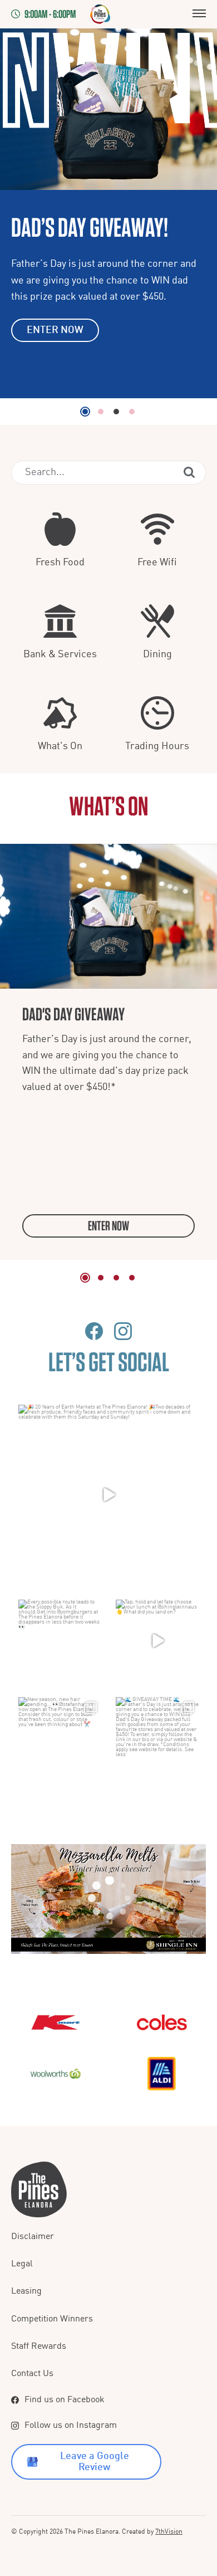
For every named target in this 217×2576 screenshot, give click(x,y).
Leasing (26, 2291)
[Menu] (199, 14)
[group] (108, 1052)
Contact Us (32, 2374)
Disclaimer (33, 2237)
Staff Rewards (39, 2347)
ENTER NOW (55, 330)
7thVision (169, 2532)
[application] (108, 1899)
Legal (22, 2264)
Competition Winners (52, 2319)
